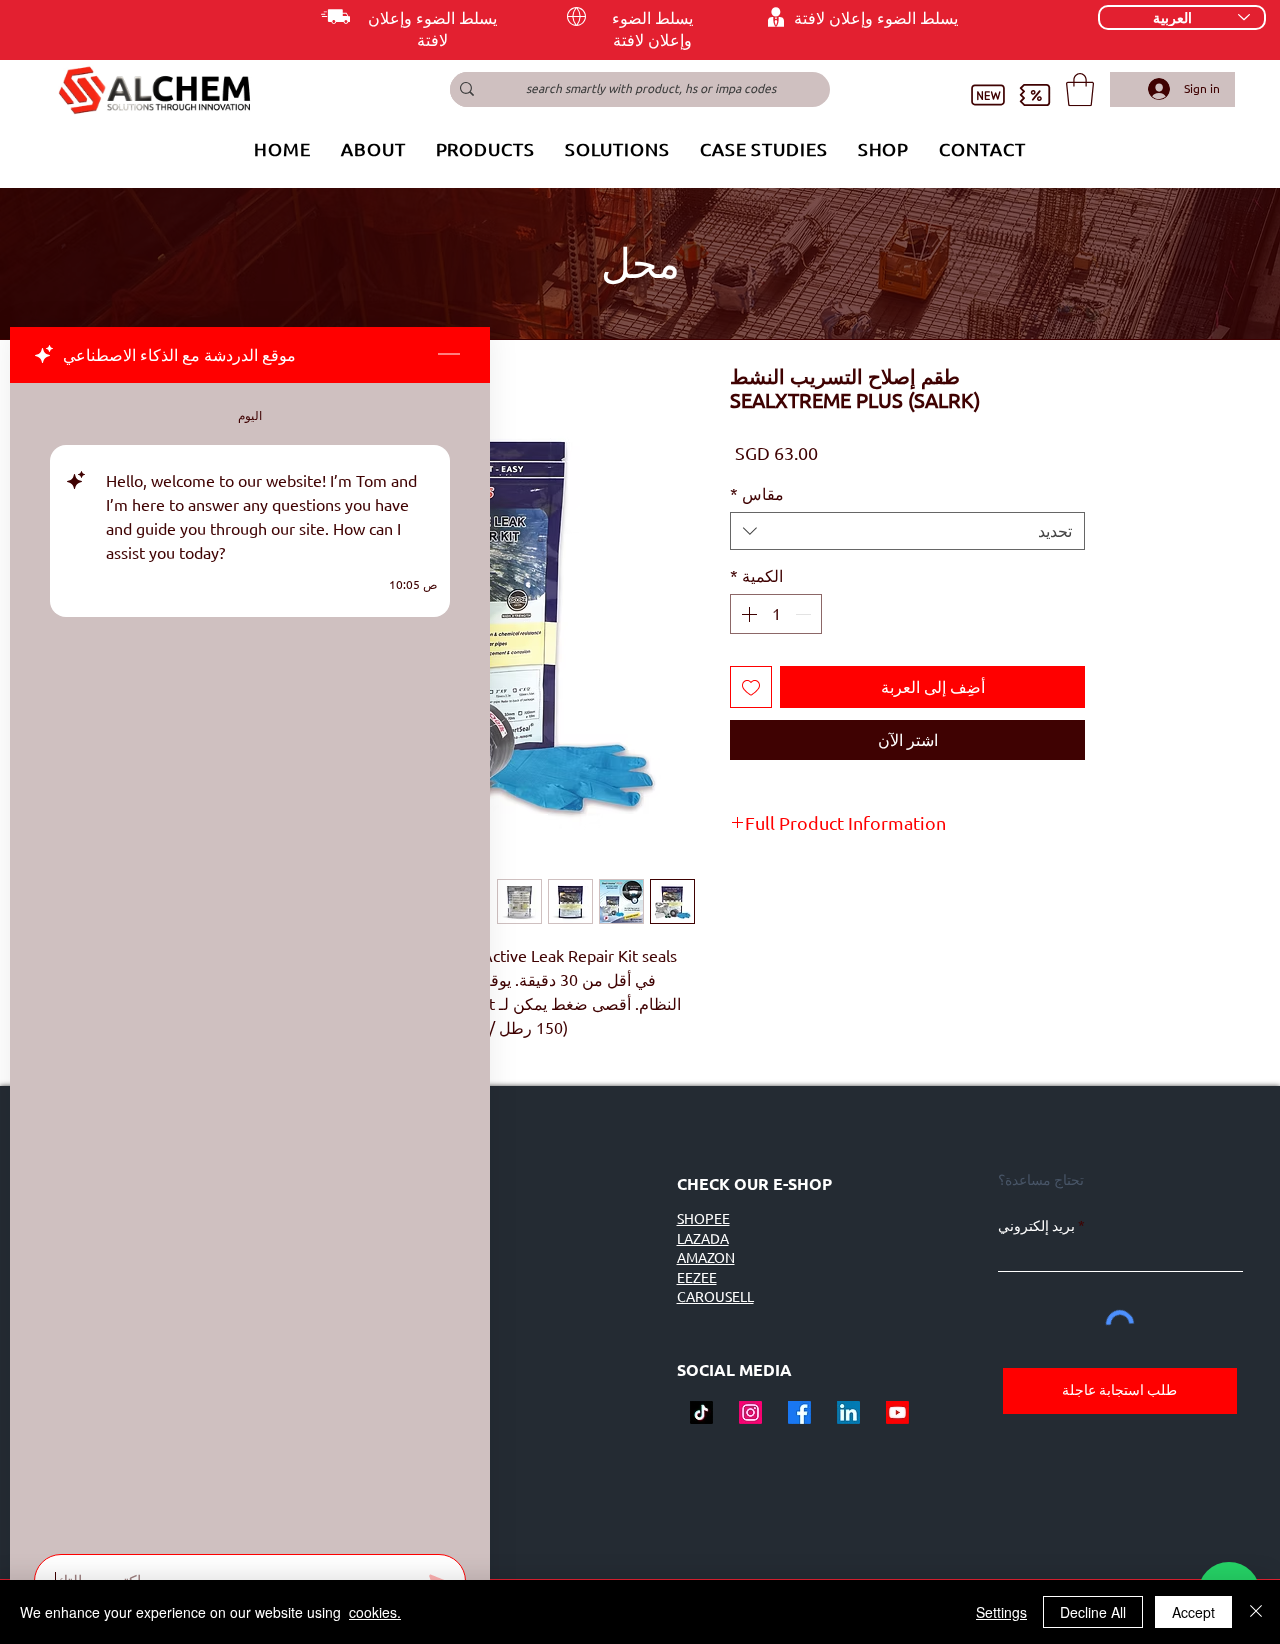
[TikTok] (701, 1412)
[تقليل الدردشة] (449, 355)
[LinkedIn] (848, 1412)
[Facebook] (799, 1412)
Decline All (1093, 1612)
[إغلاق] (1256, 1612)
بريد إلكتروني (1036, 1226)
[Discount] (1034, 95)
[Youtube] (897, 1412)
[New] (987, 95)
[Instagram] (750, 1412)
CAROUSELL (715, 1297)
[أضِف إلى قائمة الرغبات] (751, 687)
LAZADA (703, 1239)
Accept (1193, 1612)
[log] (250, 962)
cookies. (375, 1612)
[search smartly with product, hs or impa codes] (467, 89)
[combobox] (907, 531)
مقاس (757, 494)
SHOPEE (703, 1219)
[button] (1080, 89)
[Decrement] (805, 614)
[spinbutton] (776, 614)
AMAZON (706, 1258)
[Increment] (747, 614)
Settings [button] (1001, 1612)
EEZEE (697, 1278)
